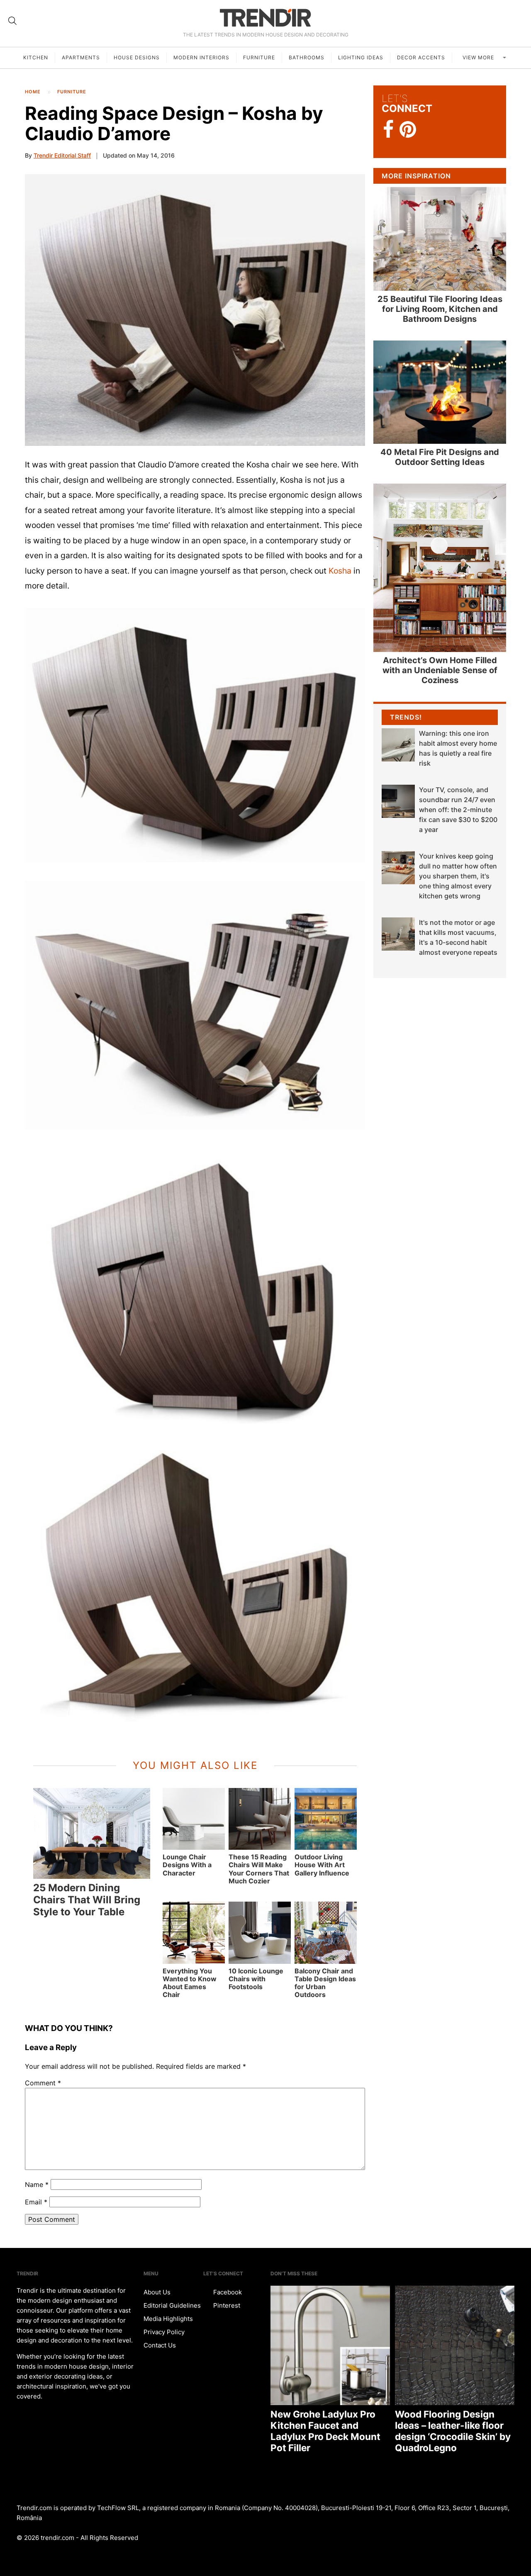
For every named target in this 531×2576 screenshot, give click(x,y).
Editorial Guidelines (172, 2305)
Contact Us (160, 2345)
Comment (43, 2083)
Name (37, 2184)
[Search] (12, 21)
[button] (195, 310)
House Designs (137, 57)
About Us (157, 2292)
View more (479, 57)
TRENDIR (265, 18)
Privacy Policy (164, 2332)
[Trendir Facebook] (389, 130)
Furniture (259, 57)
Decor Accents (421, 57)
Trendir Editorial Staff (62, 155)
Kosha (340, 571)
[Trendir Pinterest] (408, 130)
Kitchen (36, 57)
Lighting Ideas (361, 57)
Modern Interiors (201, 57)
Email (36, 2202)
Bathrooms (307, 57)
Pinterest (226, 2305)
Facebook (227, 2292)
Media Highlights (168, 2319)
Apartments (81, 57)
